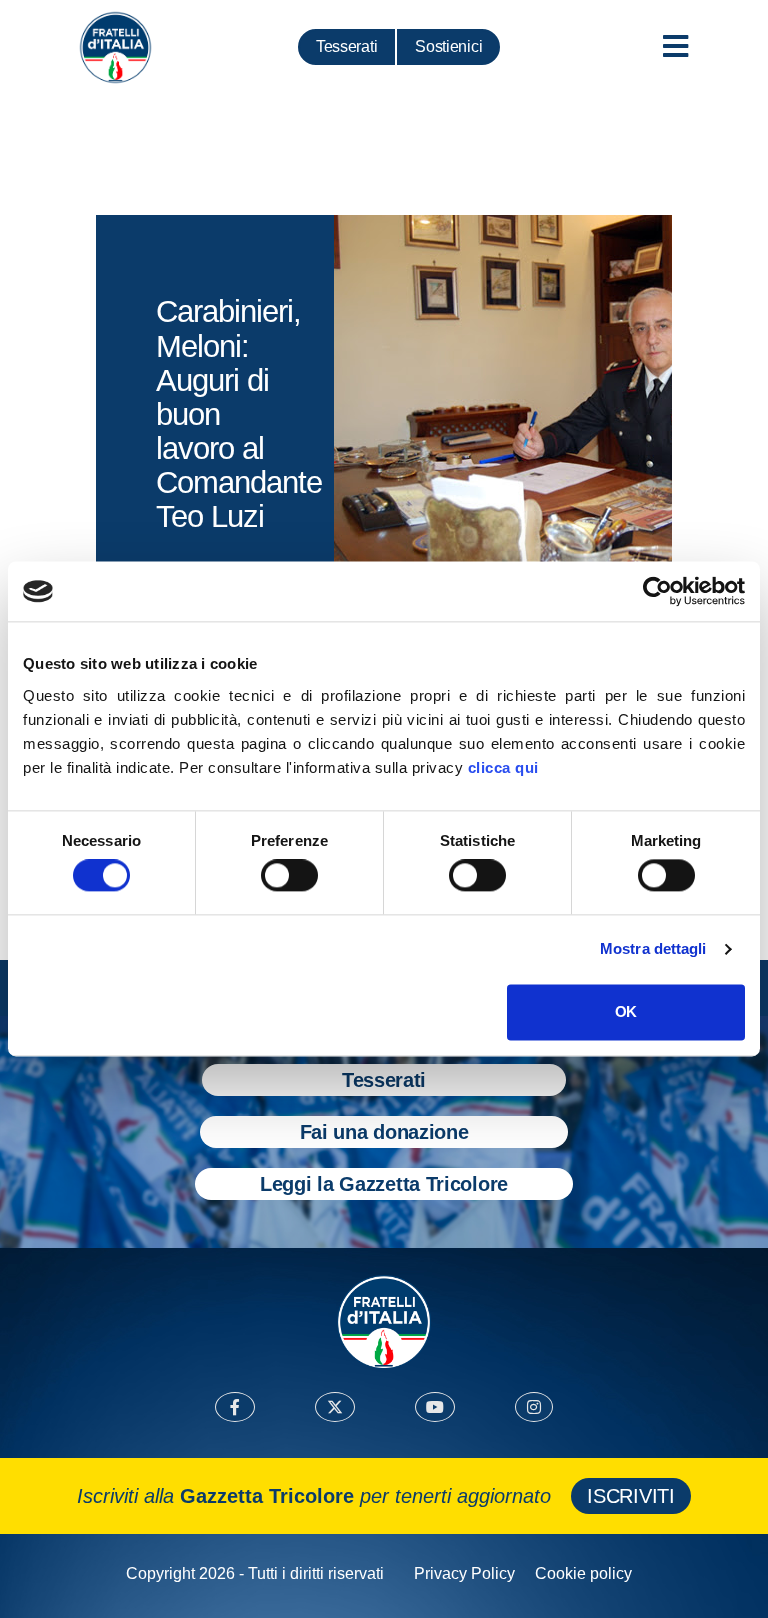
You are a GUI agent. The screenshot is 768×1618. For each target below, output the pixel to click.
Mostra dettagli (653, 949)
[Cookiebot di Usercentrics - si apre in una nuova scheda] (657, 591)
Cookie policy (583, 1573)
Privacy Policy (464, 1573)
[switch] (289, 876)
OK (625, 1011)
